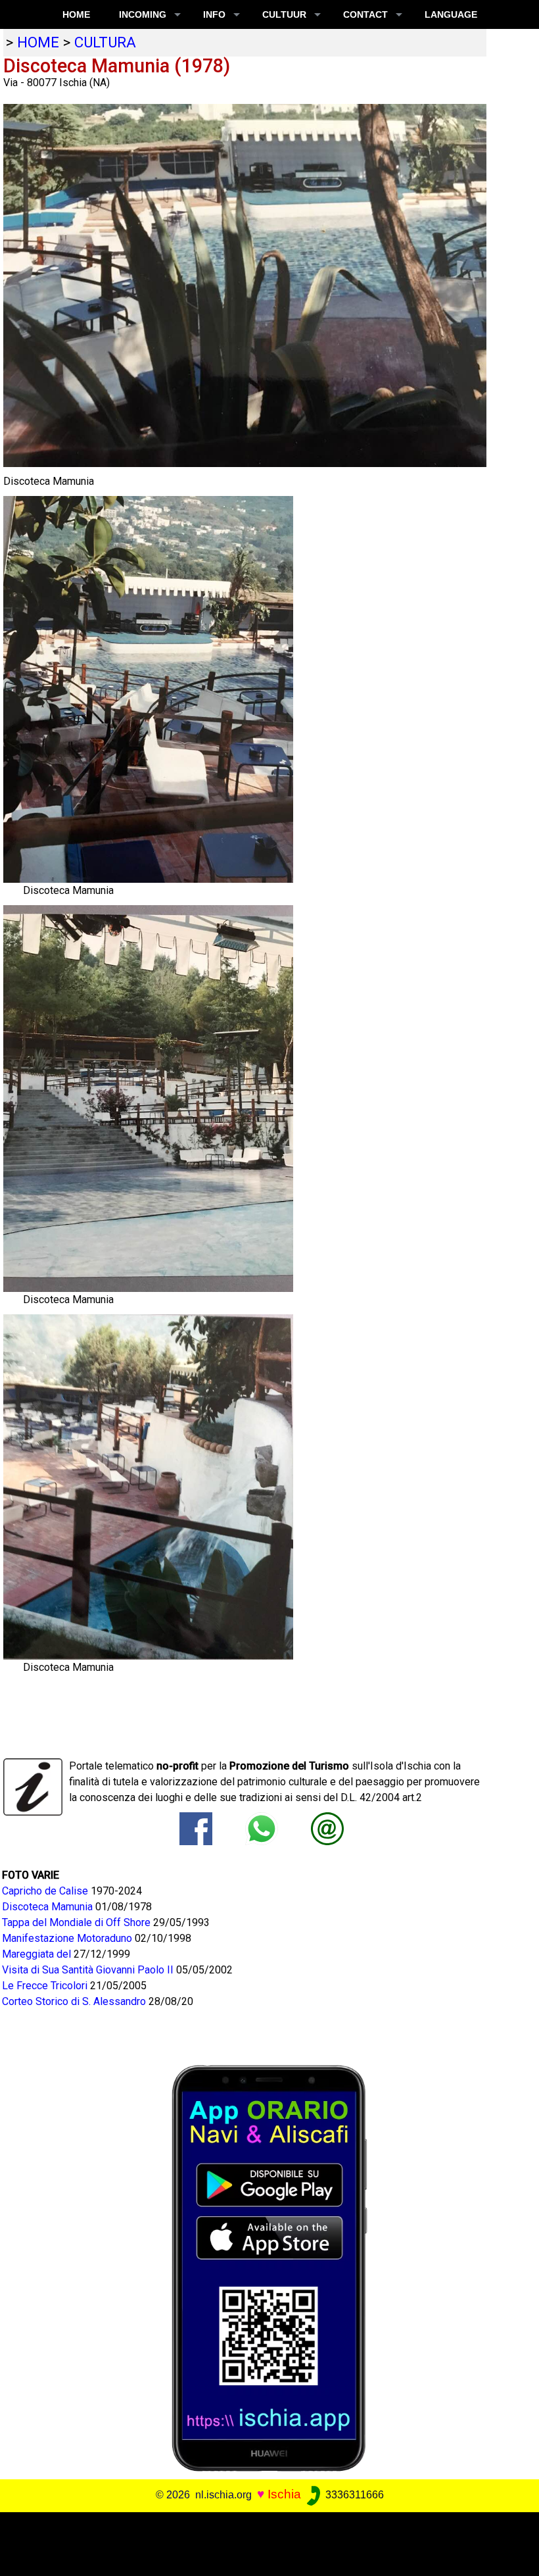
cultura (105, 42)
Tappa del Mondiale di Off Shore (78, 1922)
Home (76, 14)
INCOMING (143, 14)
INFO (214, 14)
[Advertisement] (264, 2542)
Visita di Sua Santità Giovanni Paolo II (89, 1970)
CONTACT (365, 14)
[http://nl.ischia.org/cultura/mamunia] (327, 1828)
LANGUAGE (451, 14)
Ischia (284, 2494)
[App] (269, 2267)
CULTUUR (284, 14)
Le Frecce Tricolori (46, 1986)
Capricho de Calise (46, 1891)
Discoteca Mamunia (49, 1907)
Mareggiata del (38, 1954)
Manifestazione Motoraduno (68, 1938)
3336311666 (353, 2495)
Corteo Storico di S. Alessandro (75, 2001)
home (38, 42)
